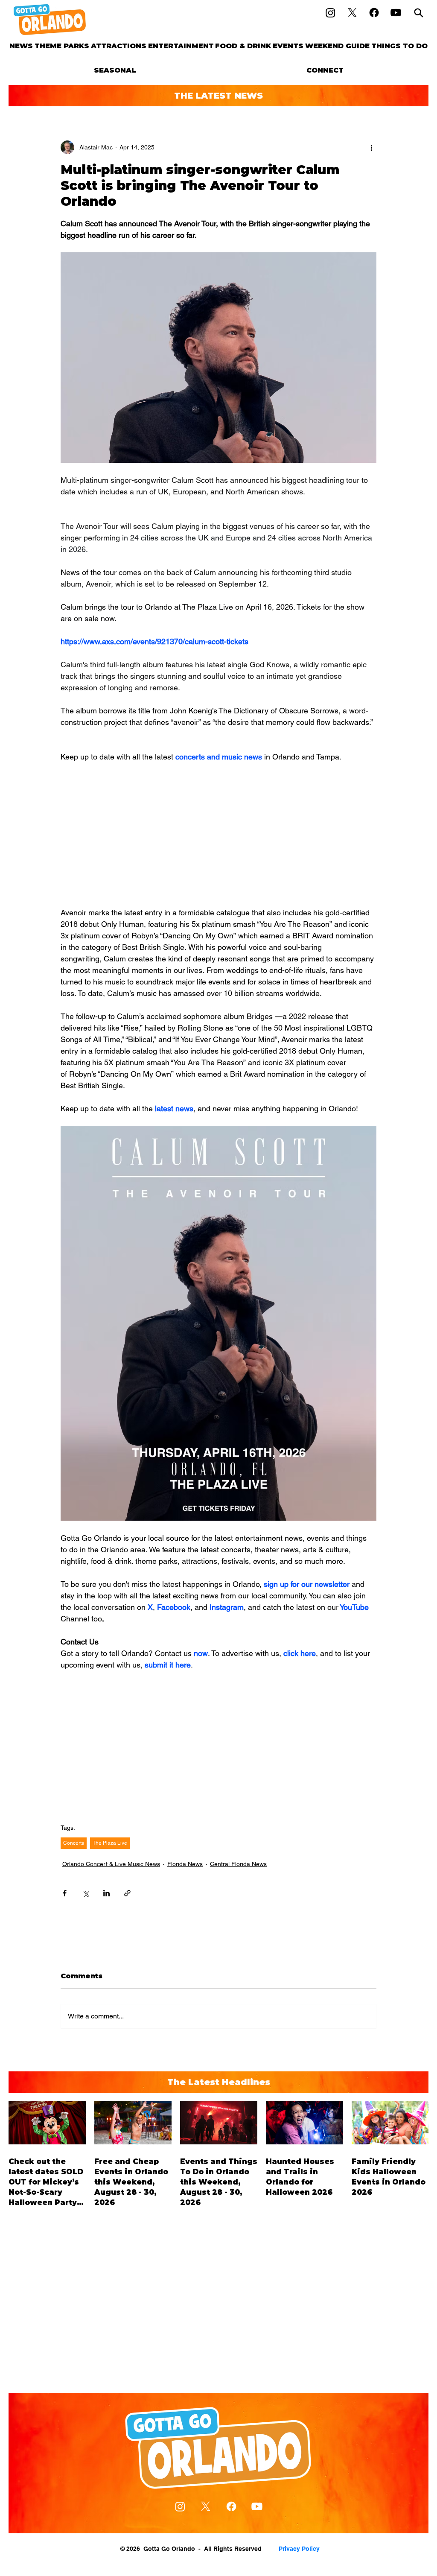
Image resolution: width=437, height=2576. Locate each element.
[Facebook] (374, 13)
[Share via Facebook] (65, 1893)
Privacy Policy (299, 2549)
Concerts (74, 1843)
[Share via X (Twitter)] (86, 1893)
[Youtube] (396, 13)
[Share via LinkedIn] (106, 1893)
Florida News (185, 1864)
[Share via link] (127, 1893)
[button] (62, 46)
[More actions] (371, 147)
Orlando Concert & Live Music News (111, 1864)
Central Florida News (238, 1864)
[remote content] (218, 835)
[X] (352, 13)
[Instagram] (331, 13)
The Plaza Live (110, 1843)
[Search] (419, 13)
